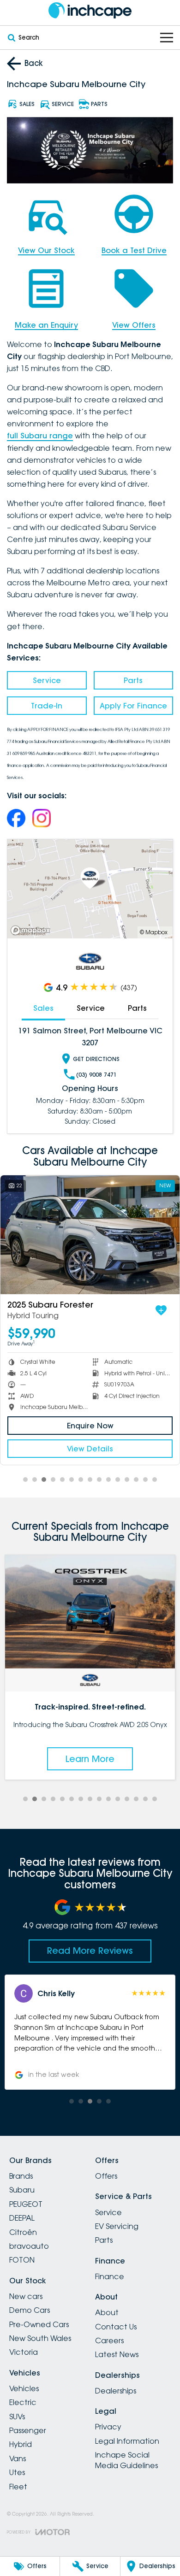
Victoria (24, 2352)
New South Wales (40, 2338)
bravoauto (29, 2246)
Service (47, 680)
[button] (90, 2032)
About (107, 2312)
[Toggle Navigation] (167, 38)
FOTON (22, 2260)
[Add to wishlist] (161, 1310)
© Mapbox (154, 932)
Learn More (90, 1759)
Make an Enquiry (46, 325)
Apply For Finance (133, 706)
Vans (18, 2458)
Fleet (18, 2487)
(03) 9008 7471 (96, 1075)
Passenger (28, 2430)
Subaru (22, 2190)
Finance (110, 2276)
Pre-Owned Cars (39, 2324)
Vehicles (24, 2388)
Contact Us (116, 2327)
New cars (26, 2296)
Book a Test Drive (134, 250)
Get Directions (96, 1059)
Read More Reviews (90, 1951)
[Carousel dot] (25, 1480)
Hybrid (21, 2444)
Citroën (23, 2232)
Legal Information (127, 2441)
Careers (109, 2340)
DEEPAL (22, 2218)
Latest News (117, 2354)
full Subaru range (40, 436)
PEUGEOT (26, 2204)
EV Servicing (117, 2226)
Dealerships (116, 2391)
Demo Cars (30, 2310)
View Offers (134, 325)
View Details (90, 1449)
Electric (23, 2402)
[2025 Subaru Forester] (90, 1235)
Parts (133, 680)
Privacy (108, 2427)
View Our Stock (46, 250)
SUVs (17, 2417)
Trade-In (47, 706)
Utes (17, 2472)
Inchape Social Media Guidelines (126, 2460)
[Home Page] (90, 10)
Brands (21, 2176)
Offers (106, 2176)
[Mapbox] (32, 930)
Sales (43, 1008)
